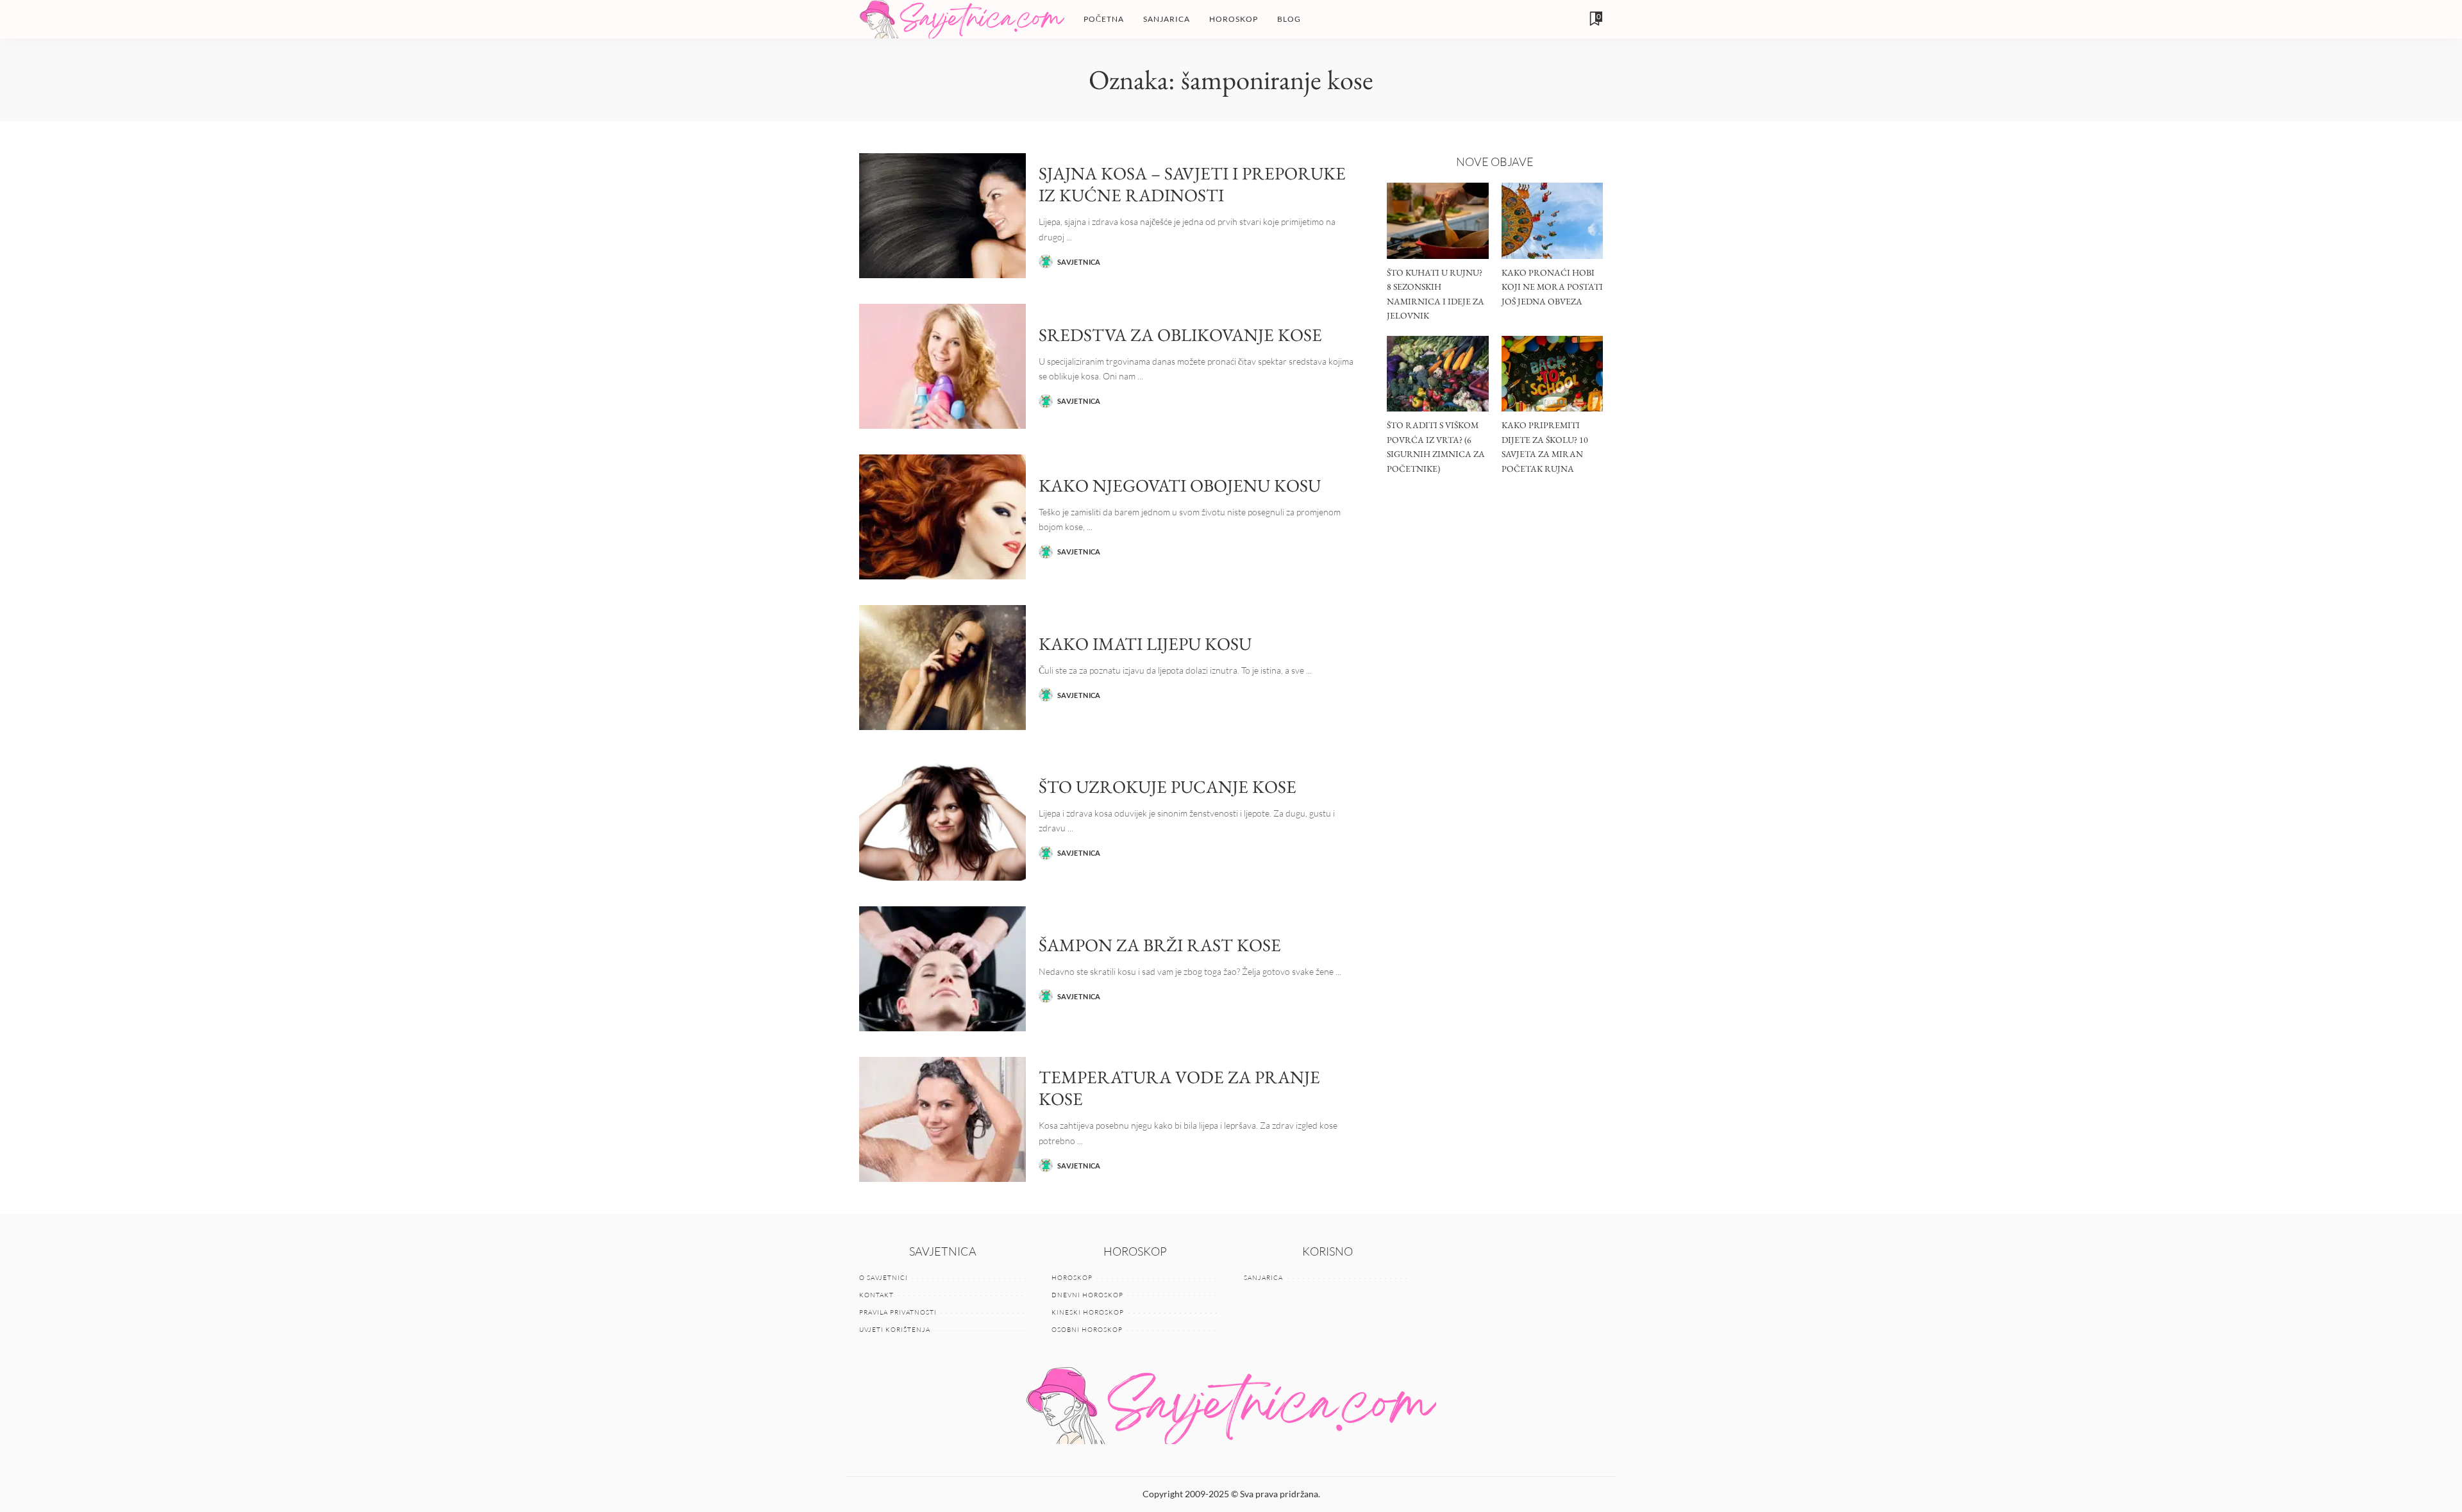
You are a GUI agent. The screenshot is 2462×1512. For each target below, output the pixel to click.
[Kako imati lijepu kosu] (942, 668)
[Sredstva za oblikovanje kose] (942, 366)
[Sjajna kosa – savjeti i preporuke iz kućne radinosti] (942, 216)
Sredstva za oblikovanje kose (1180, 335)
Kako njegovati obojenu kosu (1180, 485)
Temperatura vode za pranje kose (1179, 1088)
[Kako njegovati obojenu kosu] (942, 517)
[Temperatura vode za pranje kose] (942, 1119)
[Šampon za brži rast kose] (942, 969)
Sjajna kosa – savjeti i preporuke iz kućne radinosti (1192, 184)
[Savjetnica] (962, 19)
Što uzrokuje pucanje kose (1168, 786)
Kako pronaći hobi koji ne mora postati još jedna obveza (1552, 287)
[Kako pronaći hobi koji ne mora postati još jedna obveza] (1552, 221)
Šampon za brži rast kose (1160, 945)
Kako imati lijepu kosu (1145, 644)
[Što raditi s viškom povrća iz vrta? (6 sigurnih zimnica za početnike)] (1437, 374)
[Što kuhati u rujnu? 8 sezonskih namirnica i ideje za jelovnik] (1437, 221)
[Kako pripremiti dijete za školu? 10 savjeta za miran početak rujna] (1552, 374)
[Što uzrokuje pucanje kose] (942, 818)
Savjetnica (1079, 262)
